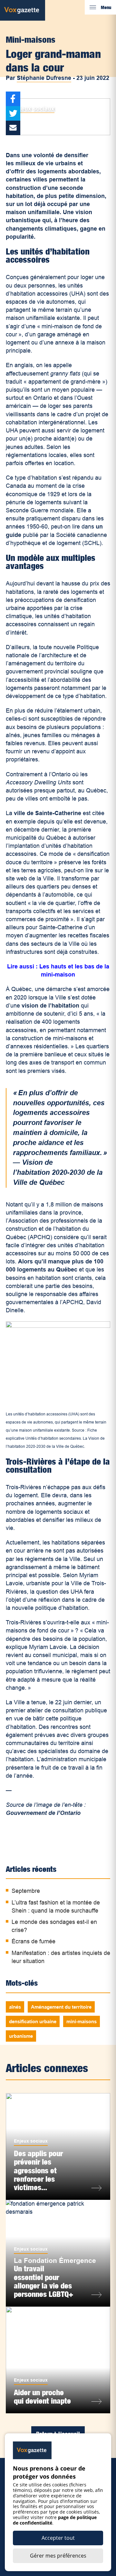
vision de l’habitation (51, 1006)
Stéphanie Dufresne (44, 78)
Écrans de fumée (34, 1941)
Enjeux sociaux (33, 109)
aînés (15, 2007)
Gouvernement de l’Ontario (43, 1813)
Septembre (26, 1891)
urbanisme (21, 2036)
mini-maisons (82, 2021)
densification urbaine (33, 2021)
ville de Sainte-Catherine (48, 813)
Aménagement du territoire (61, 2007)
